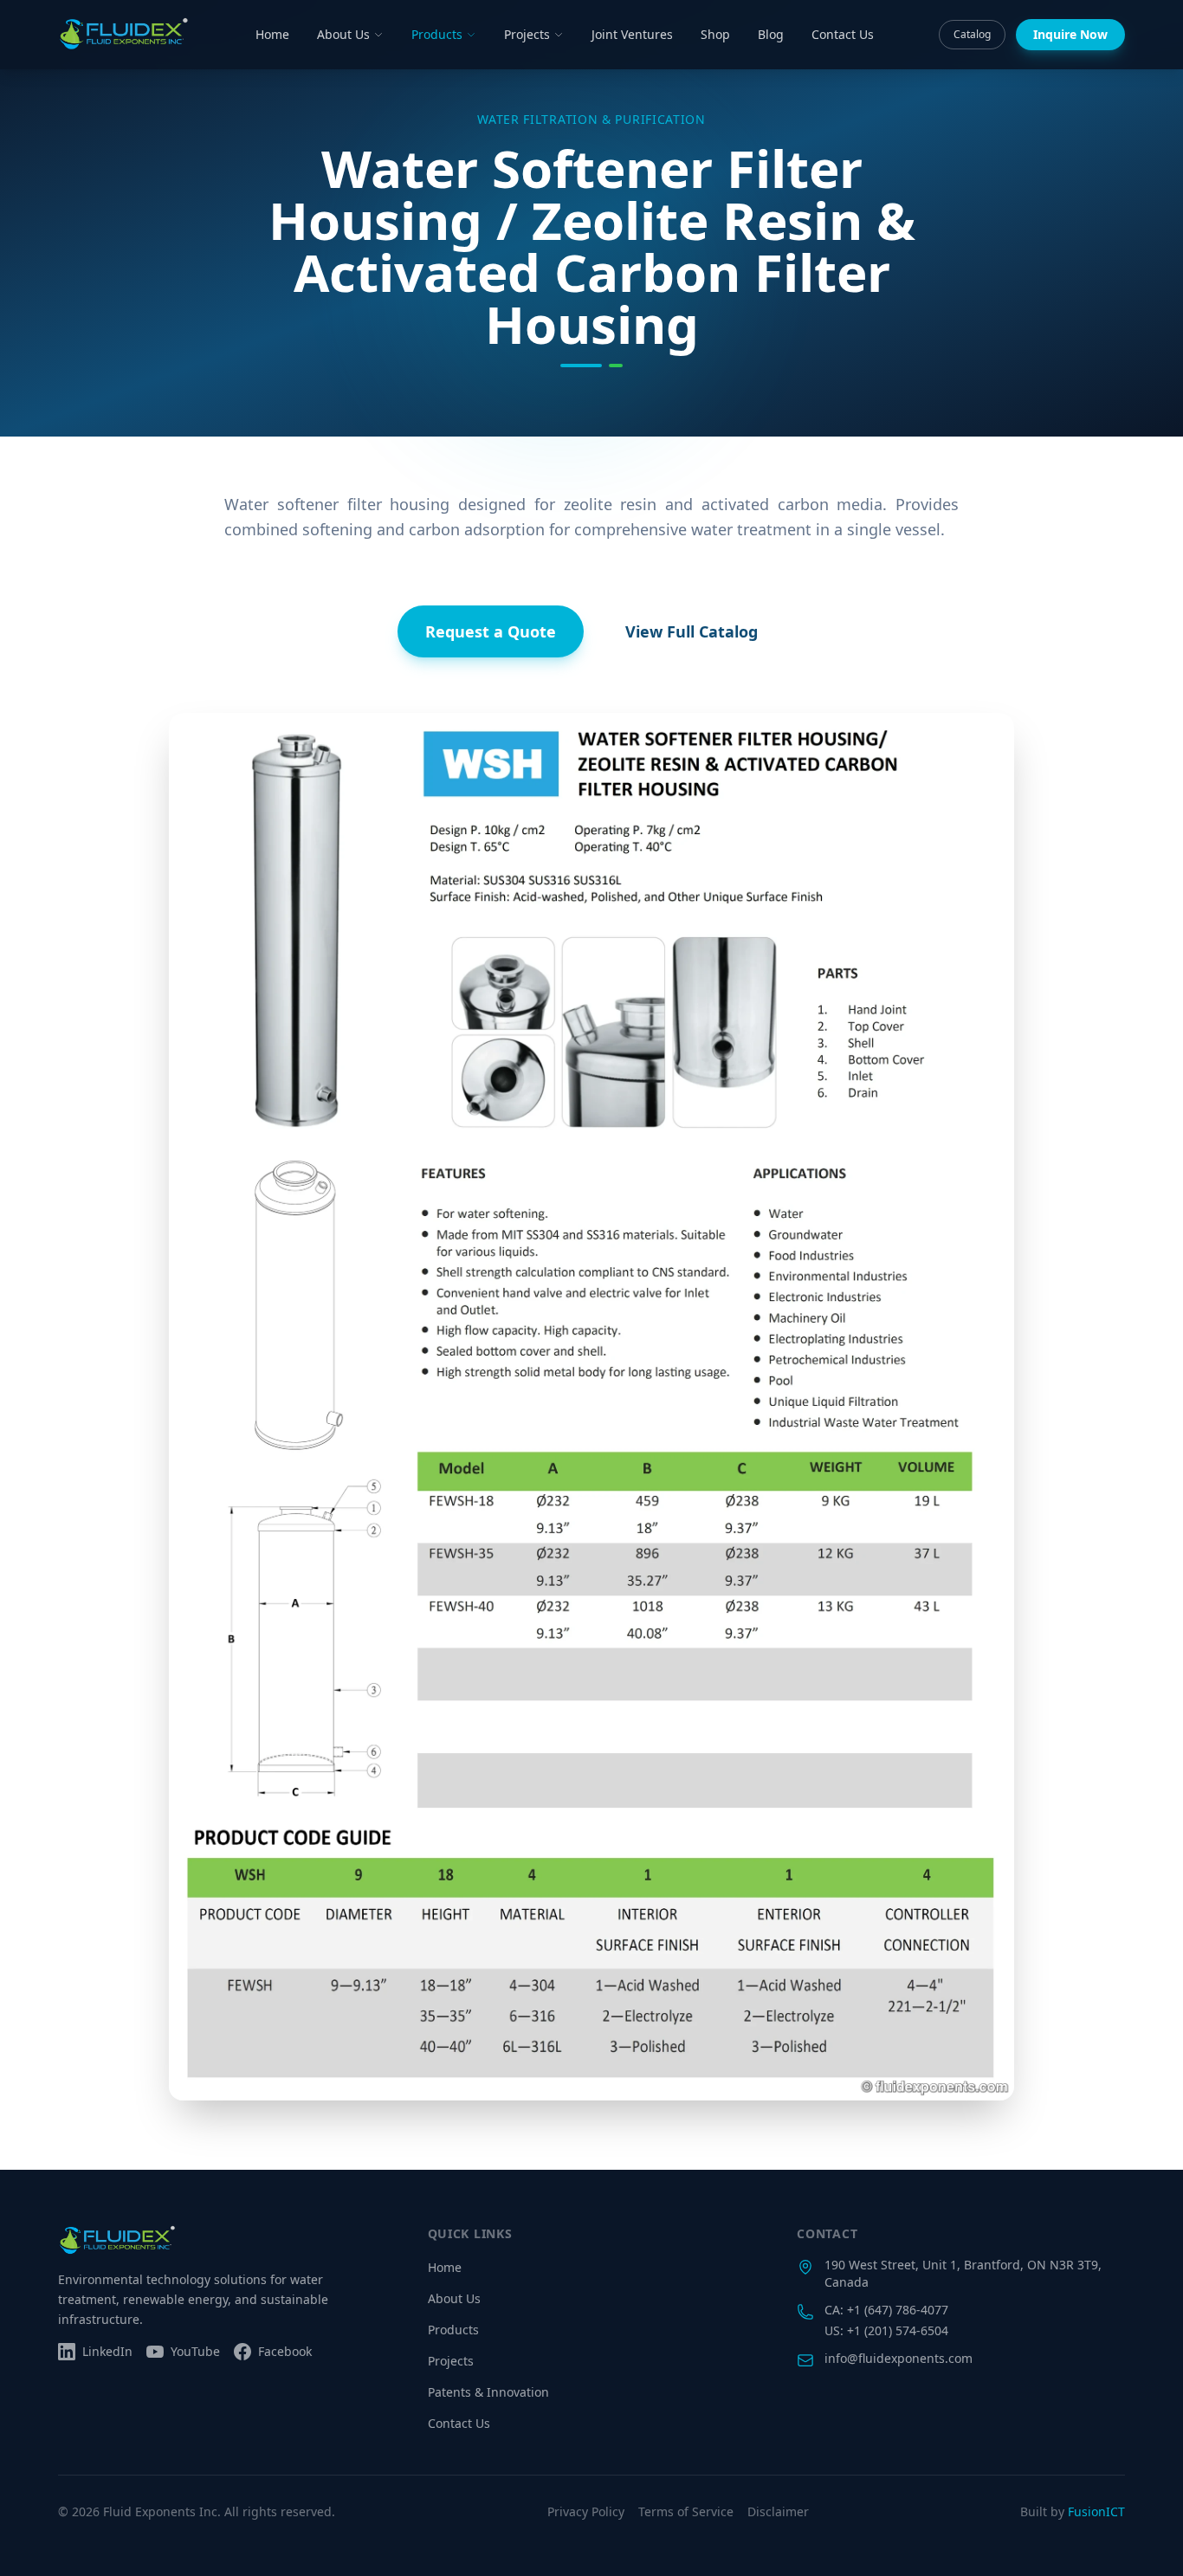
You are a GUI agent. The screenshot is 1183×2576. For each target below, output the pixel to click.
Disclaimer (778, 2511)
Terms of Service (686, 2511)
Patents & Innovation (488, 2392)
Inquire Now (1070, 34)
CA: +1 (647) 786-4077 (886, 2310)
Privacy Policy (586, 2511)
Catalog (972, 34)
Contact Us (843, 34)
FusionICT (1096, 2511)
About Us (343, 34)
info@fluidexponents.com (899, 2358)
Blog (771, 34)
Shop (715, 34)
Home (272, 34)
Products (437, 34)
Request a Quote (491, 631)
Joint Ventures (632, 34)
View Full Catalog (692, 631)
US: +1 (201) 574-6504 (886, 2330)
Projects (527, 34)
